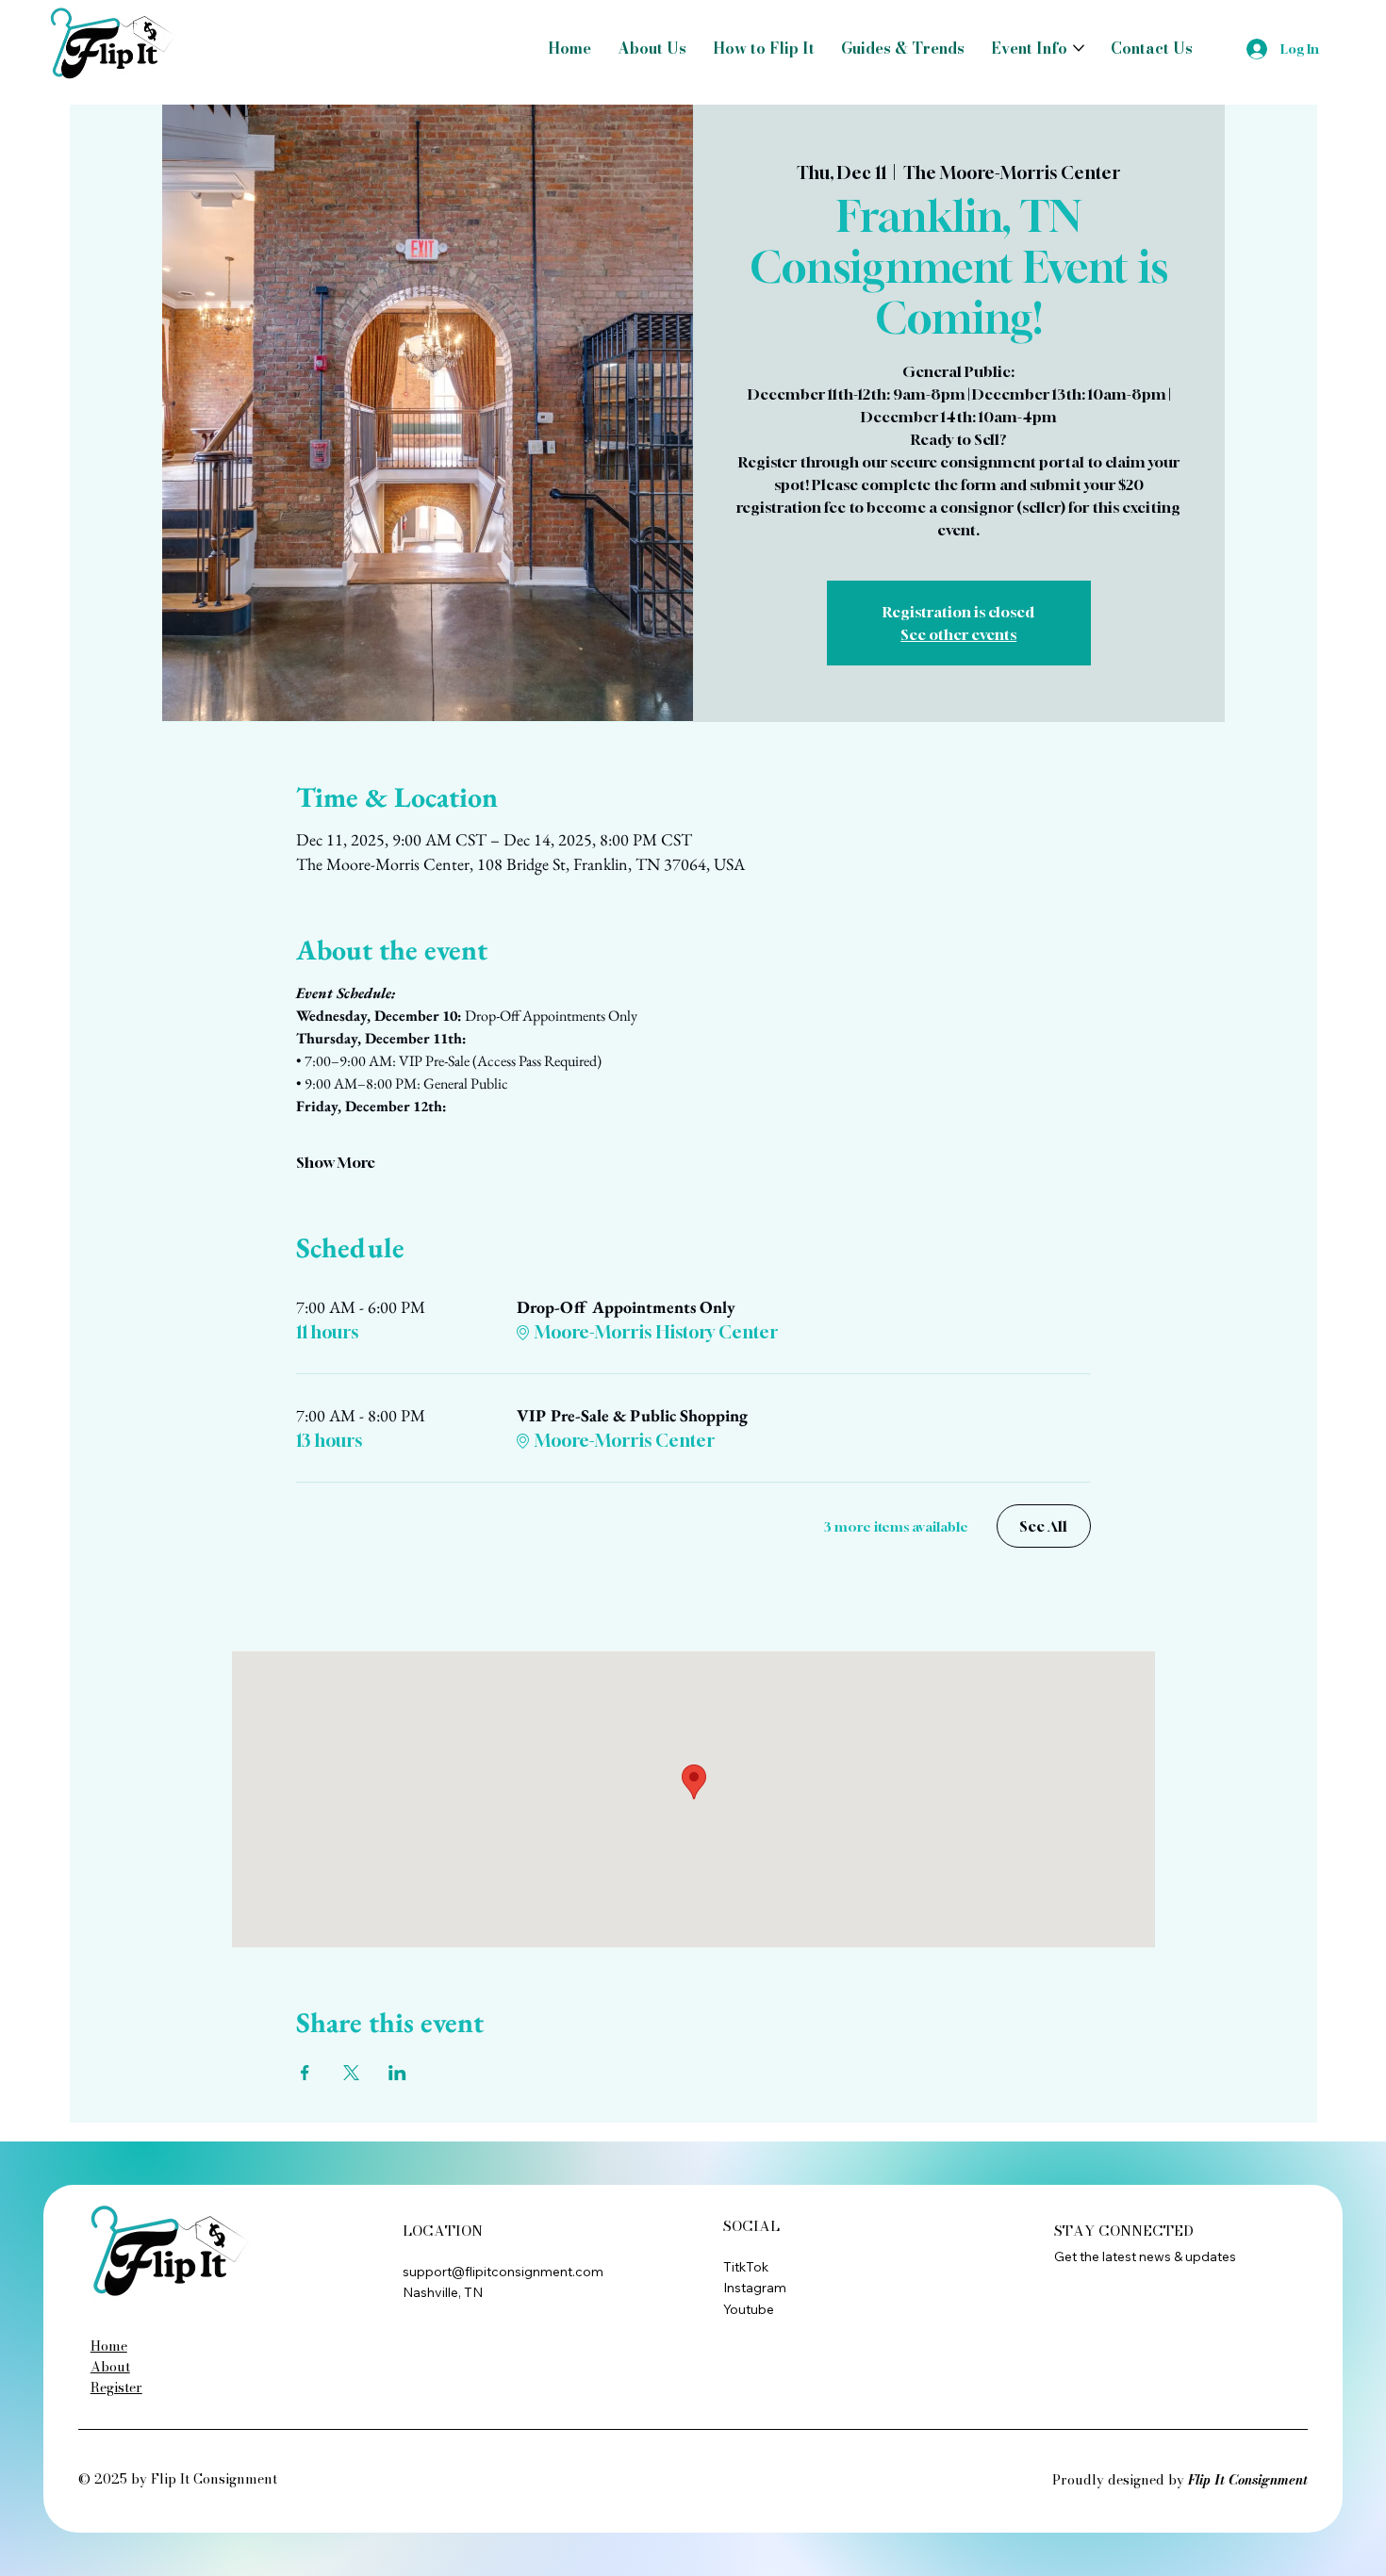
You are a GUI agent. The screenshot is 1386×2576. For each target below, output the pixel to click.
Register (116, 2387)
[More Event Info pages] (1079, 48)
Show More (336, 1162)
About (110, 2367)
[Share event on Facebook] (305, 2073)
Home (109, 2346)
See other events (958, 634)
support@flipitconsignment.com (503, 2272)
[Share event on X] (351, 2073)
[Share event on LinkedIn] (397, 2073)
